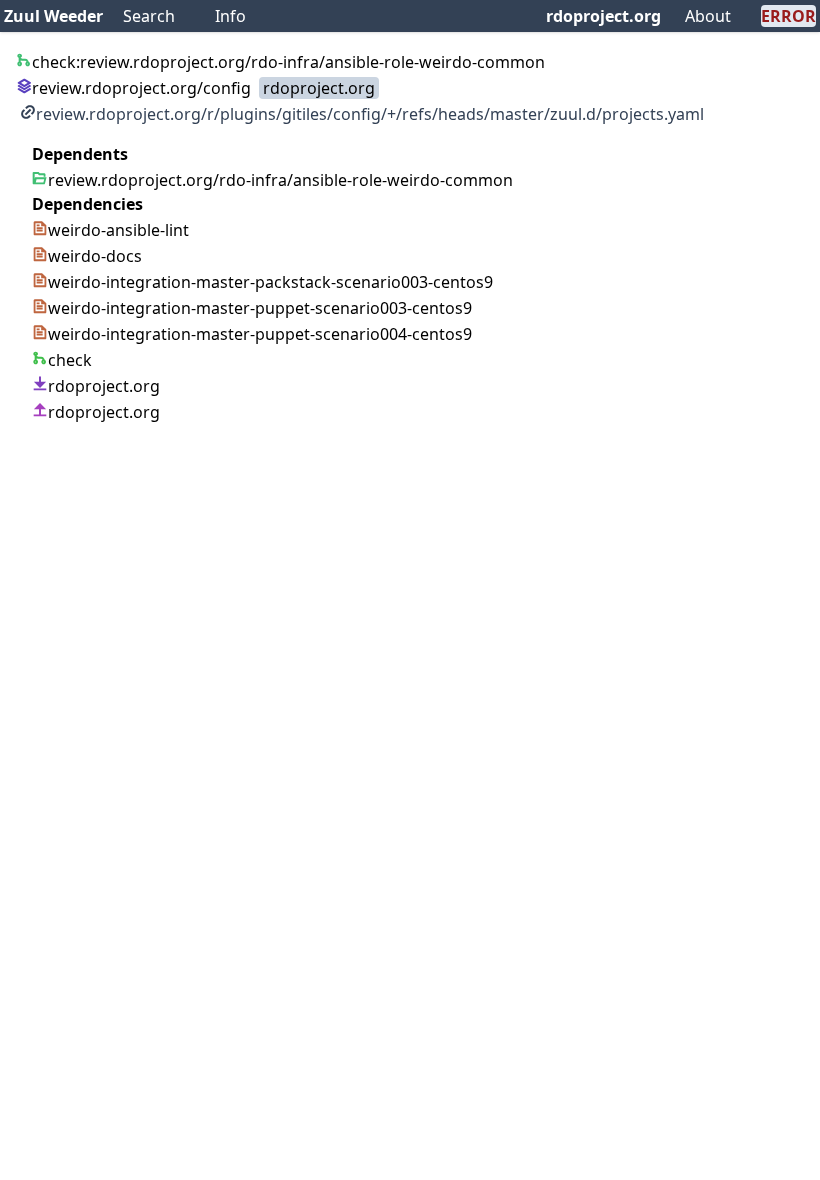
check (70, 360)
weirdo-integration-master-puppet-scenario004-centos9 (260, 334)
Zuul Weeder (53, 16)
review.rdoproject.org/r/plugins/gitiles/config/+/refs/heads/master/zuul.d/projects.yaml (370, 114)
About (708, 16)
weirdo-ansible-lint (118, 230)
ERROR (788, 16)
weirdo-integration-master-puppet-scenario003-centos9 (260, 308)
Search (149, 16)
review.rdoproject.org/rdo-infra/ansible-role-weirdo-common (280, 180)
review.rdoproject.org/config (141, 88)
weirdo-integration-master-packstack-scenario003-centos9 (270, 282)
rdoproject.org (603, 16)
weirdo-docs (95, 256)
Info (230, 16)
